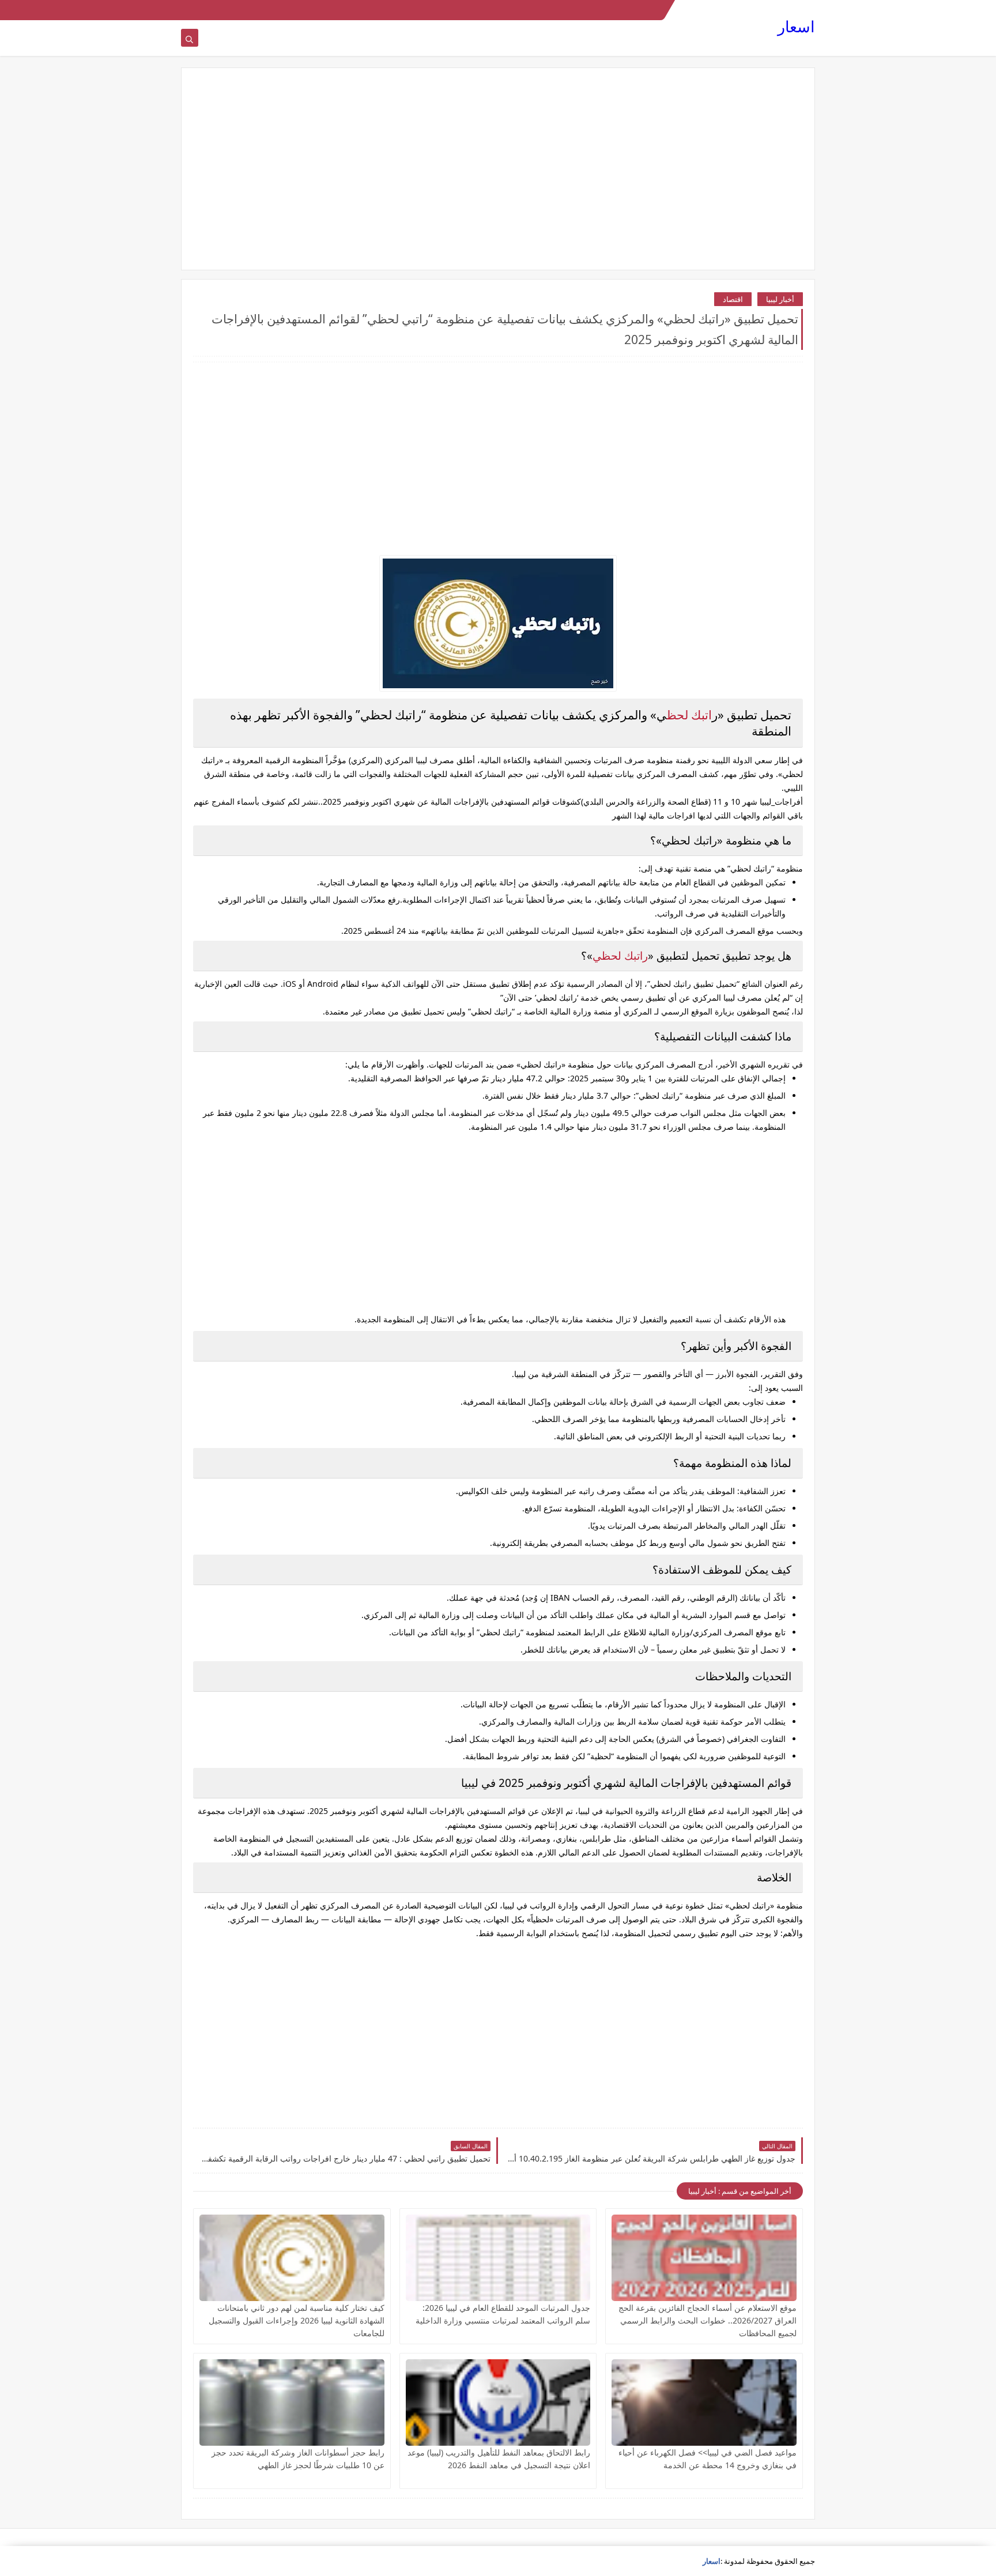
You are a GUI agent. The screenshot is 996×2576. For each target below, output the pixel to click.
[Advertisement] (498, 169)
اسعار (796, 26)
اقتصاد (733, 299)
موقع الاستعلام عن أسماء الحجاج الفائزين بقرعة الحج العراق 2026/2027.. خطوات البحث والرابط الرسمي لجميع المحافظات (708, 2320)
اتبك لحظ (689, 715)
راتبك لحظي (620, 956)
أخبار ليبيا (780, 299)
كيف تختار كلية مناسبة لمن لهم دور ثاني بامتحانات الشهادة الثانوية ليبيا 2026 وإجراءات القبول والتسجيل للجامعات (297, 2320)
